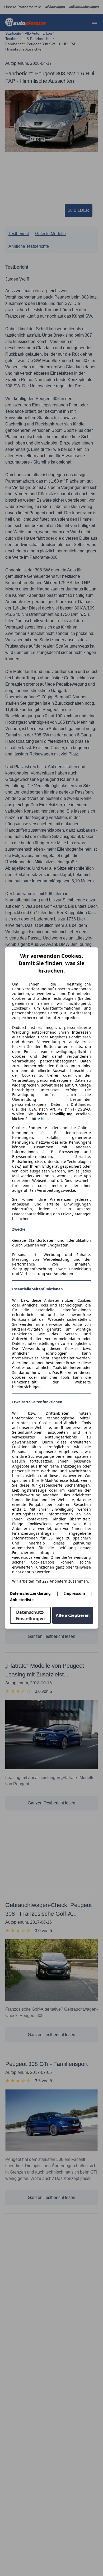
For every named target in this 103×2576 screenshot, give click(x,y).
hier (45, 1119)
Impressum (75, 1593)
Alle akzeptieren (73, 1615)
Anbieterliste (22, 1600)
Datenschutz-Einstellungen (30, 1615)
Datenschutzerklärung (30, 1593)
